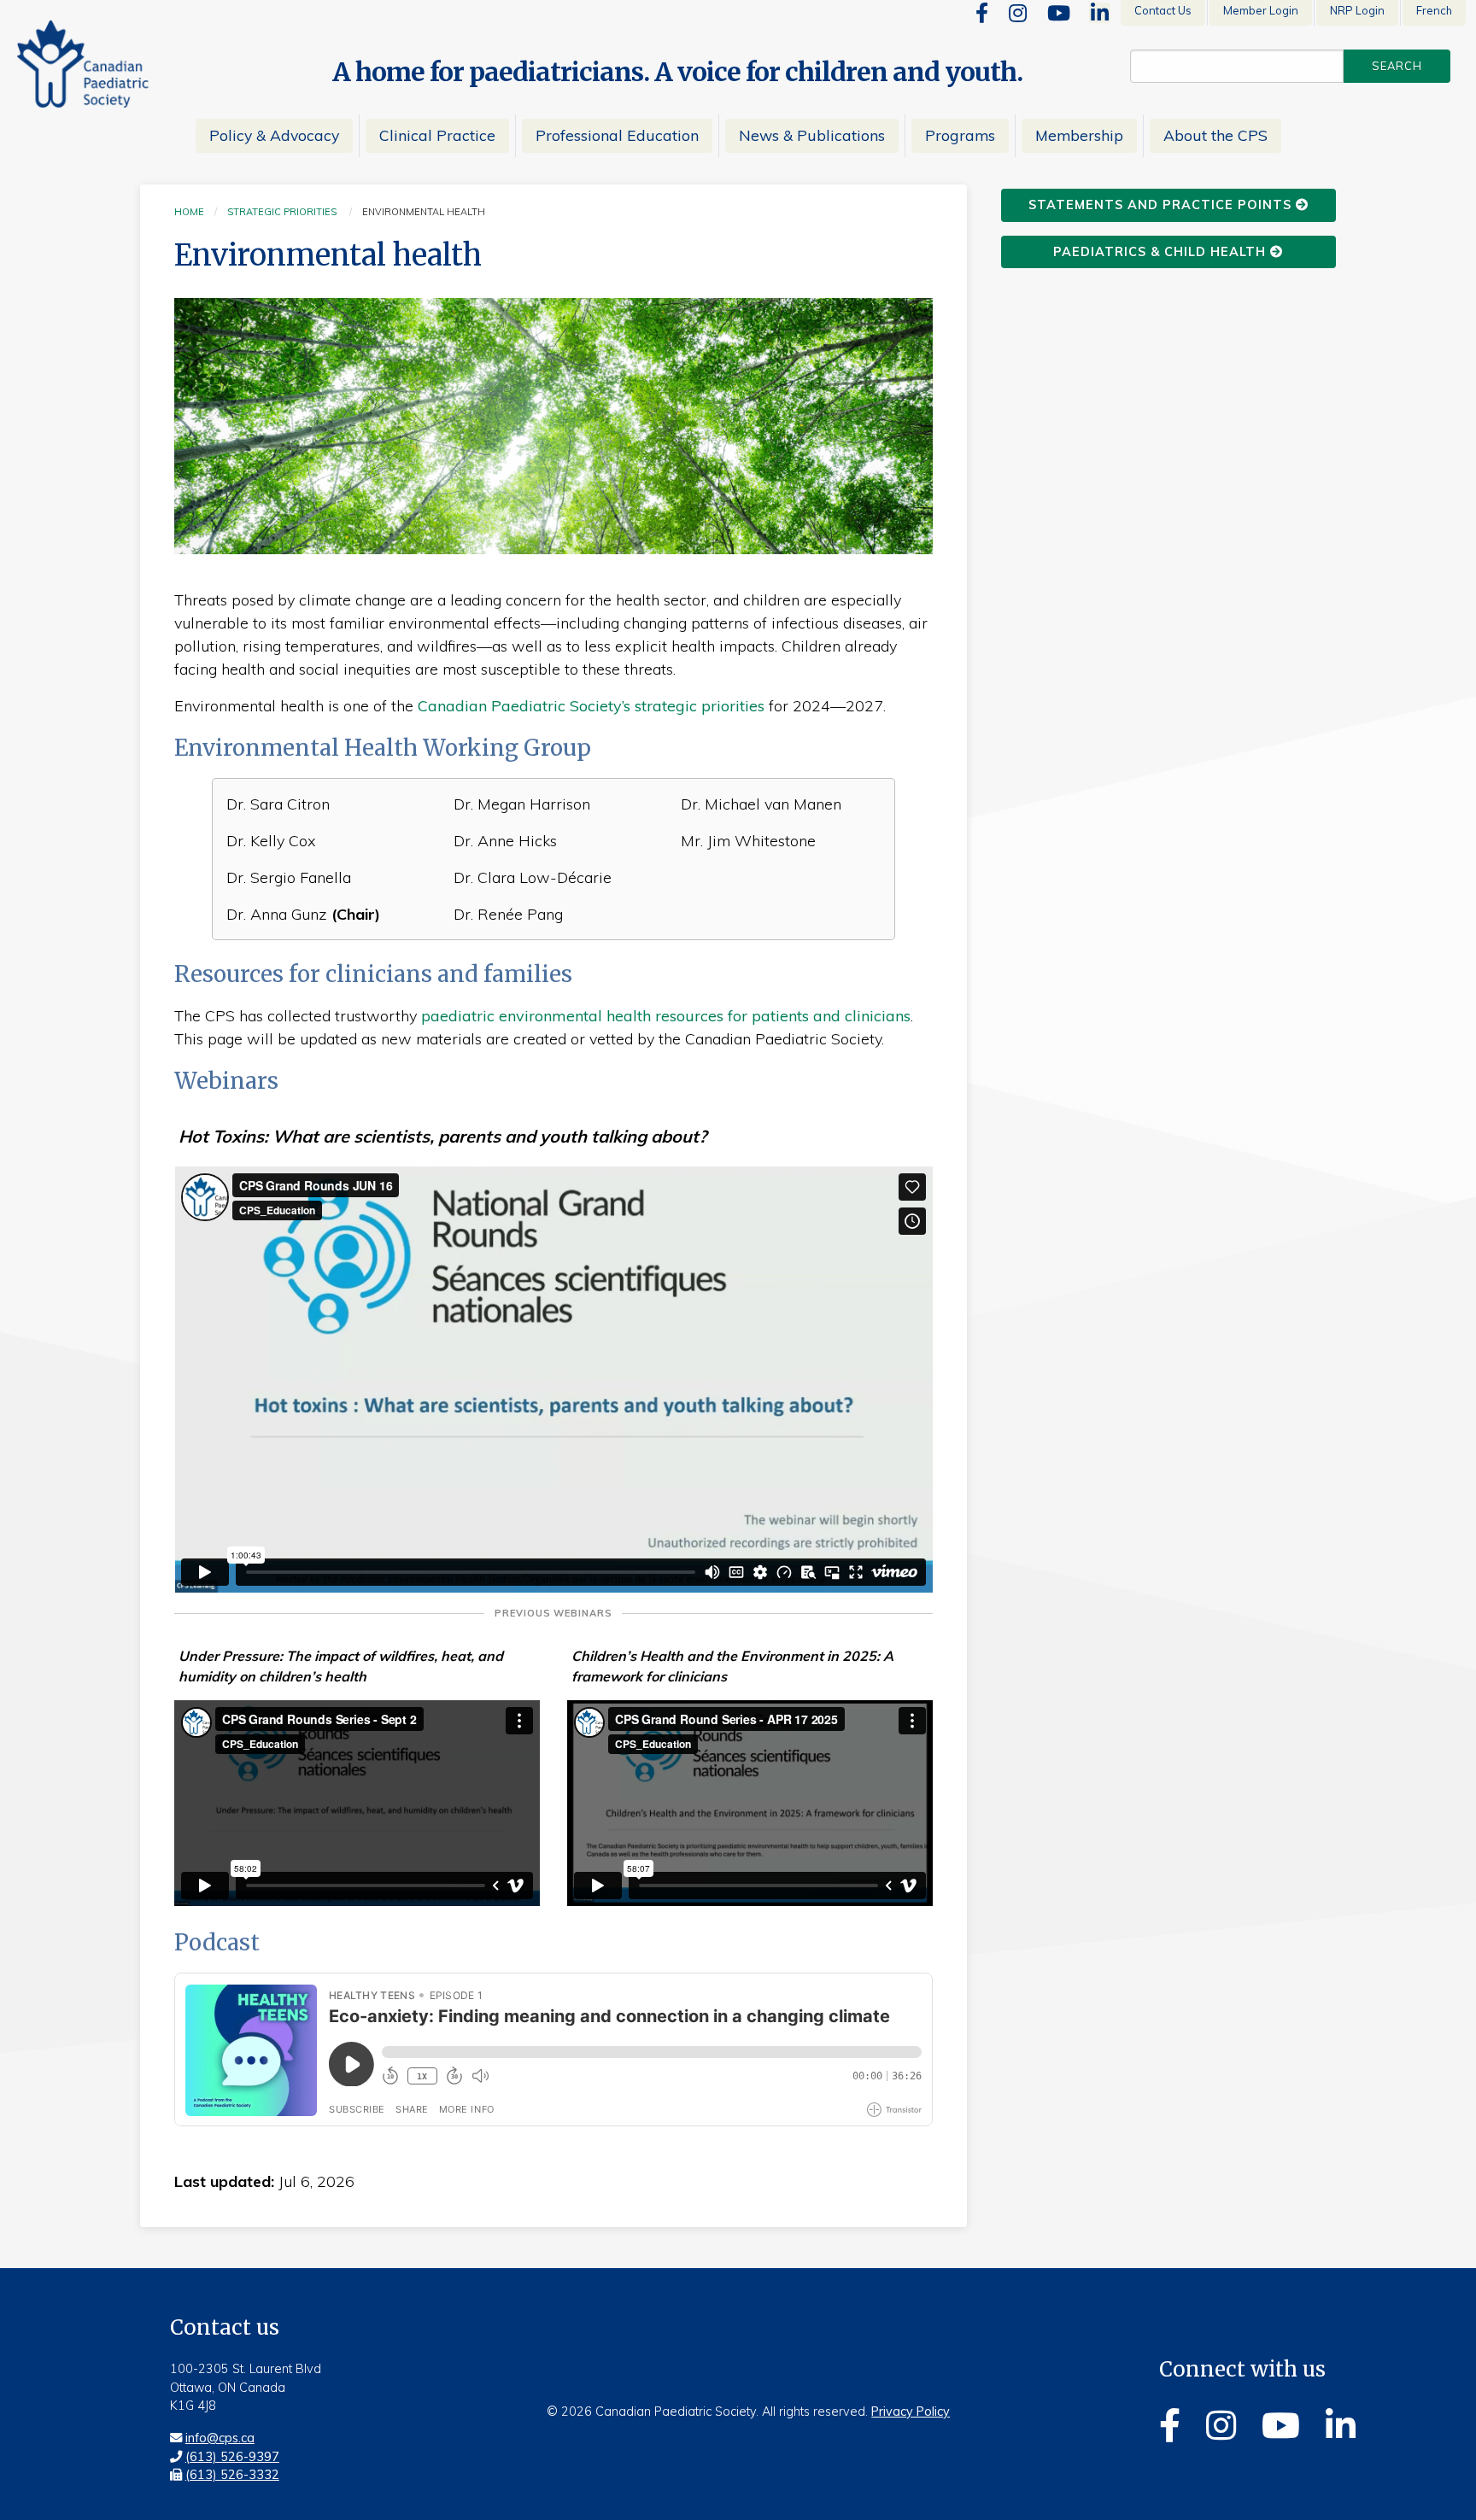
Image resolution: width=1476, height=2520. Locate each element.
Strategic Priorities (282, 212)
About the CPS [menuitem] (1215, 135)
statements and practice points (1162, 205)
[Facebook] (982, 13)
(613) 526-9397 (232, 2457)
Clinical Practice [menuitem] (437, 135)
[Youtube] (1059, 13)
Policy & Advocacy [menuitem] (274, 135)
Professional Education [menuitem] (617, 135)
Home (189, 212)
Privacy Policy (911, 2412)
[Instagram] (1018, 13)
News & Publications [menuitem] (812, 135)
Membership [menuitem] (1079, 135)
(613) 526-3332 (232, 2475)
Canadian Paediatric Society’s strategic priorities (591, 706)
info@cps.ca (220, 2438)
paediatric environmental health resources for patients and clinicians (666, 1016)
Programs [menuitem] (960, 135)
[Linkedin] (1100, 13)
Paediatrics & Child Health (1162, 252)
